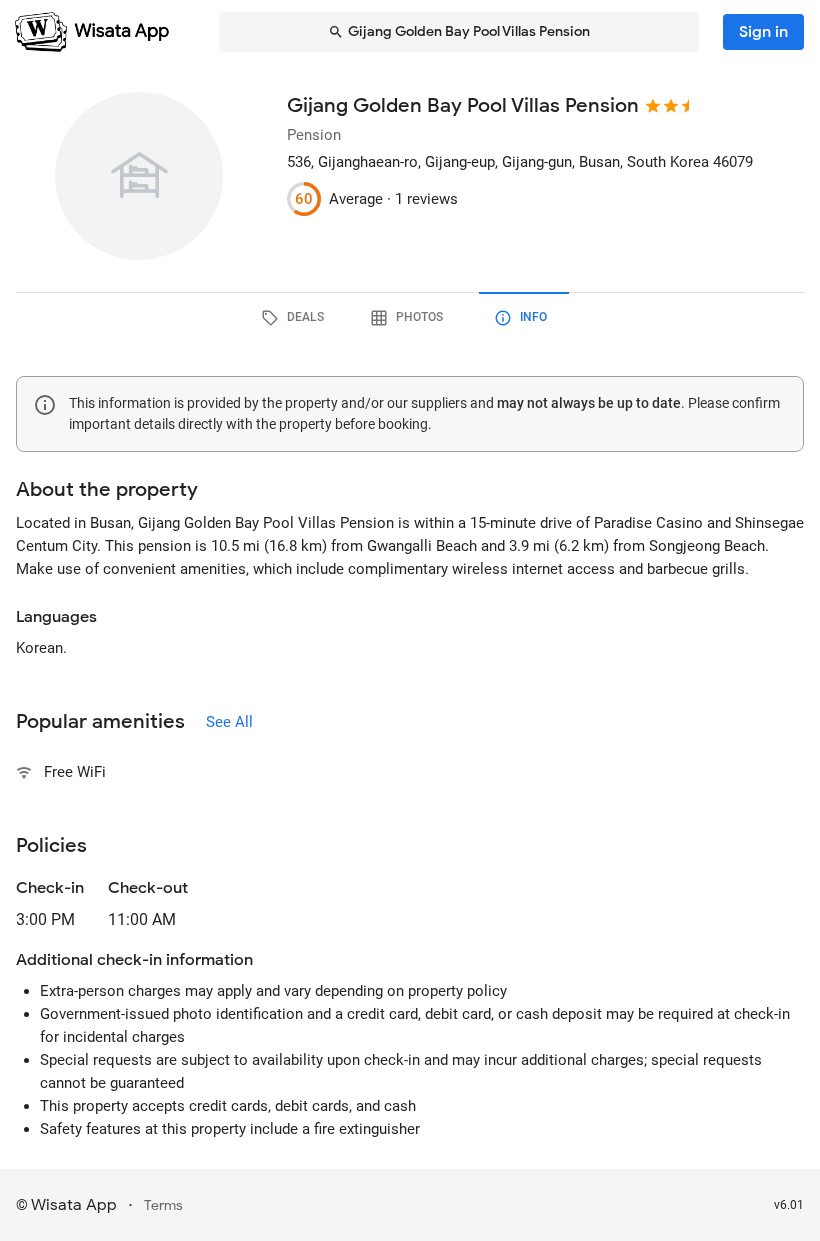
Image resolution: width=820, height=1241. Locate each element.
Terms (163, 1205)
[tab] (296, 318)
